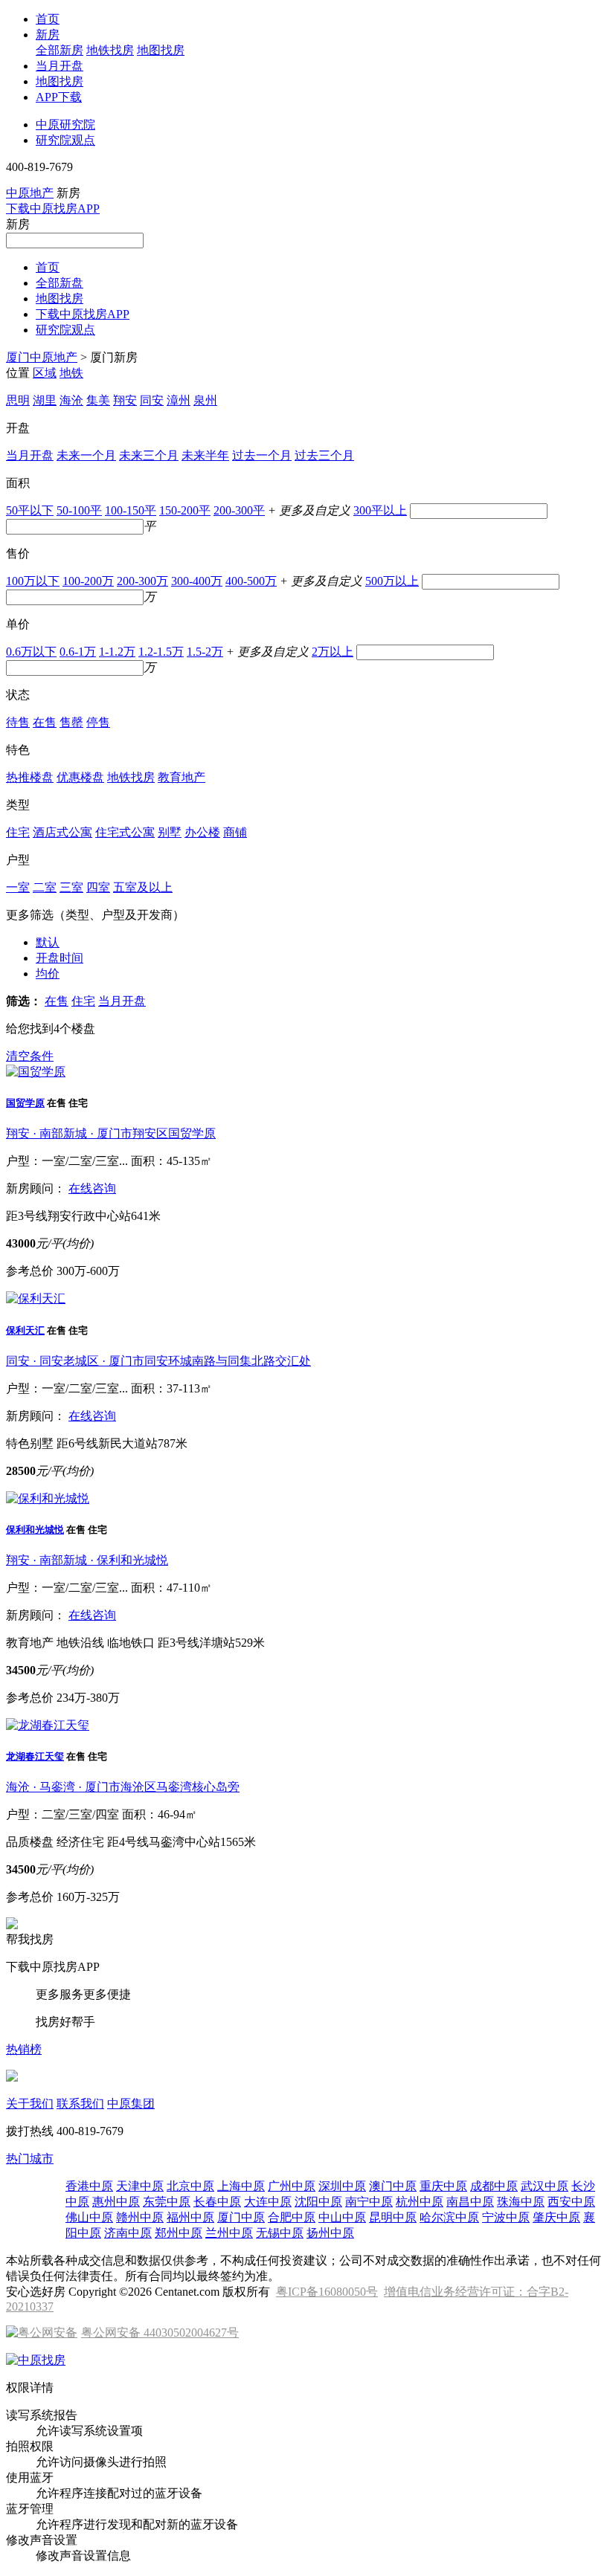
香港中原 (89, 2186)
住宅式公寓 (125, 832)
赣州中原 (140, 2217)
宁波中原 (506, 2217)
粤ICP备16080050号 (327, 2292)
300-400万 (197, 581)
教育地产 (182, 777)
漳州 (179, 400)
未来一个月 (86, 455)
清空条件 (30, 1056)
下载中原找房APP (53, 209)
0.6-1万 (78, 652)
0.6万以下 (31, 652)
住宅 (18, 832)
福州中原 (190, 2217)
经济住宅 (80, 1842)
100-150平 (131, 510)
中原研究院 (65, 125)
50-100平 (79, 510)
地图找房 (161, 50)
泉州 (205, 400)
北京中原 (190, 2186)
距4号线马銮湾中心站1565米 (182, 1842)
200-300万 (142, 581)
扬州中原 (330, 2233)
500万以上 (392, 581)
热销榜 (24, 2049)
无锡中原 (280, 2233)
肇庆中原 (556, 2217)
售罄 (71, 722)
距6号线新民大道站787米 (122, 1443)
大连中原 (268, 2202)
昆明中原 (393, 2217)
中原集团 (131, 2104)
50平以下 (30, 510)
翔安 (125, 400)
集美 (98, 400)
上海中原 (241, 2186)
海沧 (71, 400)
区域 (45, 373)
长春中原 (217, 2202)
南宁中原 (369, 2202)
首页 (48, 19)
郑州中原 (179, 2233)
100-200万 (88, 581)
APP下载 (59, 97)
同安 (152, 400)
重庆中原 (443, 2186)
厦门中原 (241, 2217)
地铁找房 (110, 50)
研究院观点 (65, 140)
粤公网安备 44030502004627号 (160, 2333)
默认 (48, 942)
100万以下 (33, 581)
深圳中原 (342, 2186)
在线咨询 (92, 1188)
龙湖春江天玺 (35, 1756)
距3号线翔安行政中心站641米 (83, 1216)
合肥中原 (292, 2217)
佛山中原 (89, 2217)
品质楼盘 (30, 1842)
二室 (45, 887)
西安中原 (571, 2202)
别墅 (170, 832)
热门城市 (30, 2159)
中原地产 (30, 193)
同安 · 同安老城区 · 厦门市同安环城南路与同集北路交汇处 (158, 1361)
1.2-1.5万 (161, 652)
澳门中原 (393, 2186)
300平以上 (380, 510)
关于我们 (30, 2104)
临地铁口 (131, 1643)
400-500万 (251, 581)
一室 (18, 887)
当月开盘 (60, 66)
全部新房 (60, 50)
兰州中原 (229, 2233)
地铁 (71, 373)
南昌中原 (470, 2202)
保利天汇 (25, 1330)
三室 (71, 887)
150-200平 (185, 510)
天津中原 (140, 2186)
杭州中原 (420, 2202)
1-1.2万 (117, 652)
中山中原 (342, 2217)
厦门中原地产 (42, 357)
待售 (18, 722)
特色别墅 (30, 1443)
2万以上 (333, 652)
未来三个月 (149, 455)
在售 (45, 722)
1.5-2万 (205, 652)
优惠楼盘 (80, 777)
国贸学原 (25, 1103)
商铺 (235, 832)
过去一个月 (262, 455)
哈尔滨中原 (449, 2217)
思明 (18, 400)
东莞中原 (167, 2202)
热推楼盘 (30, 777)
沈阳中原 (318, 2202)
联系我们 (80, 2104)
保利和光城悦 (35, 1530)
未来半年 (205, 455)
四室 (98, 887)
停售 (98, 722)
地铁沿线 (80, 1643)
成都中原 (494, 2186)
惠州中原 (116, 2202)
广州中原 (292, 2186)
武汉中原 (545, 2186)
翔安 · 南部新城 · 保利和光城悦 (87, 1560)
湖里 (45, 400)
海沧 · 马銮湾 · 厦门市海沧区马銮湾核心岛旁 (123, 1787)
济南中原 (128, 2233)
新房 (48, 35)
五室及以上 (143, 887)
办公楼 (202, 832)
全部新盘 (60, 283)
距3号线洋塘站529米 (211, 1643)
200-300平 (239, 510)
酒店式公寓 (62, 832)
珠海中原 (521, 2202)
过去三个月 (324, 455)
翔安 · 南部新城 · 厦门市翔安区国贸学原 (111, 1133)
